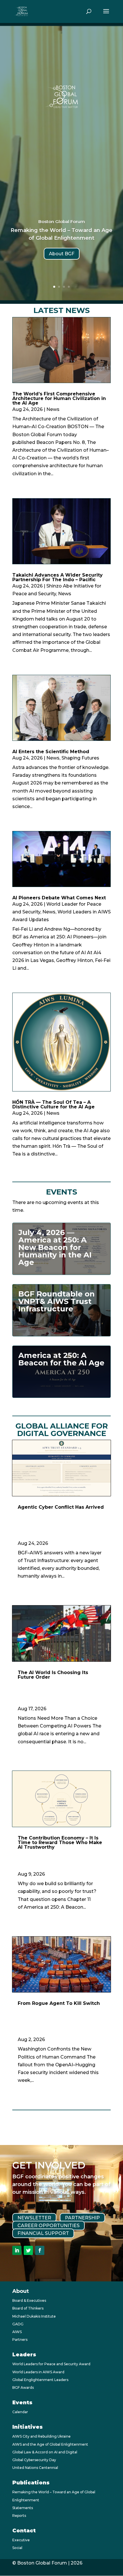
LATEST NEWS (62, 310)
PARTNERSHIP (82, 2218)
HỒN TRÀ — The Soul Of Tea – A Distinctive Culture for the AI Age (53, 1105)
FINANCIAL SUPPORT (43, 2233)
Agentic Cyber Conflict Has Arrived (61, 1507)
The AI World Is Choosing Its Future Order (53, 1675)
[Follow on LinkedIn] (17, 2250)
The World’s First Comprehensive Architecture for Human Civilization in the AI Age (59, 398)
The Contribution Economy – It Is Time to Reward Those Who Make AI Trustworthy (60, 1842)
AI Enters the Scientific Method (51, 752)
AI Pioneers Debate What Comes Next (59, 898)
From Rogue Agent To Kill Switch (59, 2003)
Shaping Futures (80, 758)
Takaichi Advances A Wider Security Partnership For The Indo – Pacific (57, 577)
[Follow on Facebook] (40, 2250)
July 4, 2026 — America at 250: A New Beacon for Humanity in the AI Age (55, 1247)
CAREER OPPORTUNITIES (48, 2226)
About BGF (62, 254)
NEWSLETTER (34, 2218)
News (53, 409)
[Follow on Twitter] (28, 2250)
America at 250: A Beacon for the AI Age (61, 1359)
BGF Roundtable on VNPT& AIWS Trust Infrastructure (56, 1301)
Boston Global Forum (62, 222)
